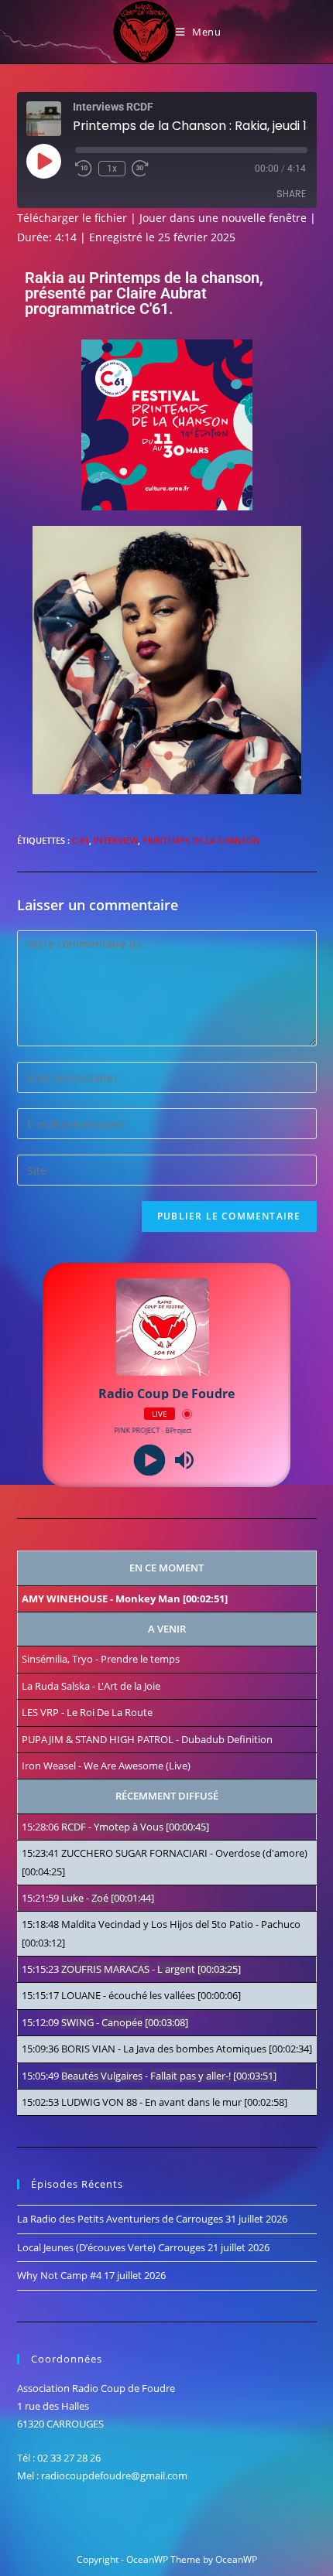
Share (291, 194)
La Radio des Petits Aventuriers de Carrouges (120, 2219)
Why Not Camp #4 (59, 2275)
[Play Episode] (43, 161)
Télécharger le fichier (72, 218)
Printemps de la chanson (201, 840)
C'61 (81, 840)
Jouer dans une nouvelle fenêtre (223, 218)
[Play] (149, 1460)
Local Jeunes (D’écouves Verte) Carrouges (111, 2247)
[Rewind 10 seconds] (84, 169)
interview (116, 840)
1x (112, 169)
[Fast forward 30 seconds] (140, 169)
